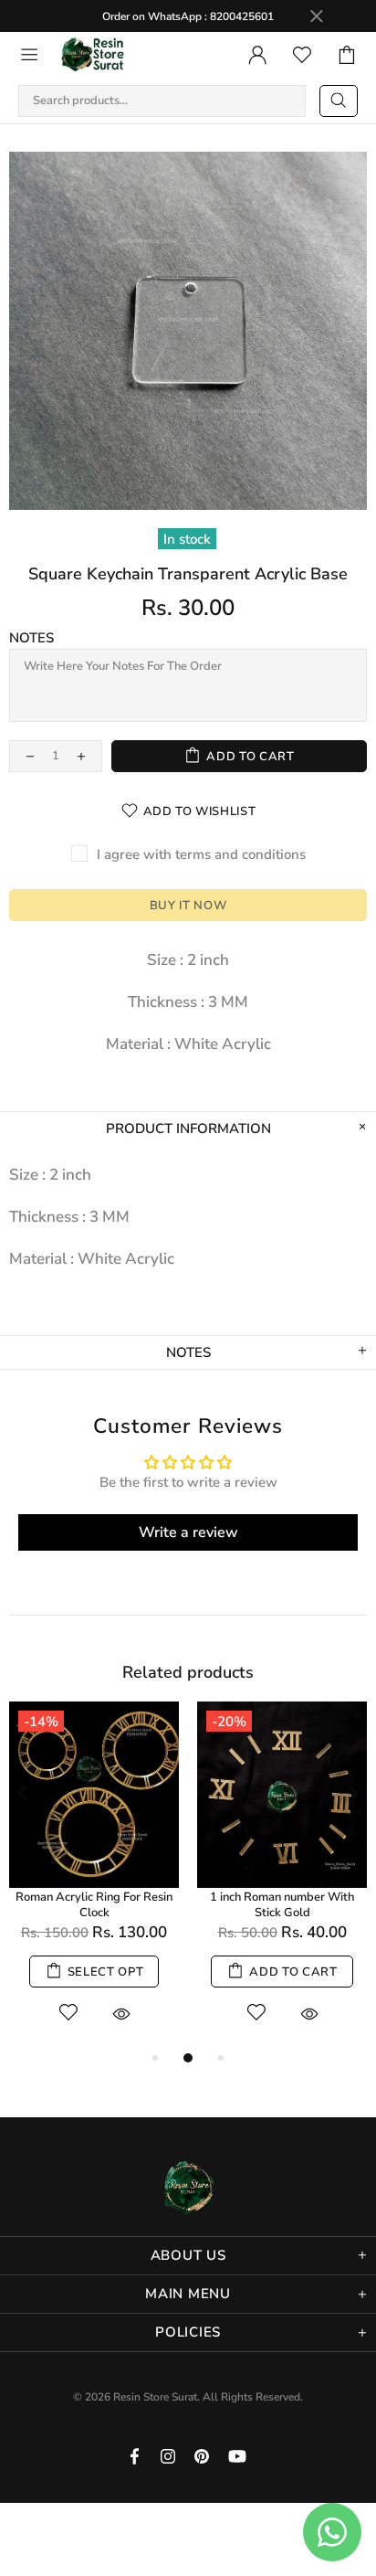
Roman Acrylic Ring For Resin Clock (94, 1905)
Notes (31, 638)
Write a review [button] (188, 1532)
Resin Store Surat (93, 55)
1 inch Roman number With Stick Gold (282, 1905)
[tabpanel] (94, 1875)
